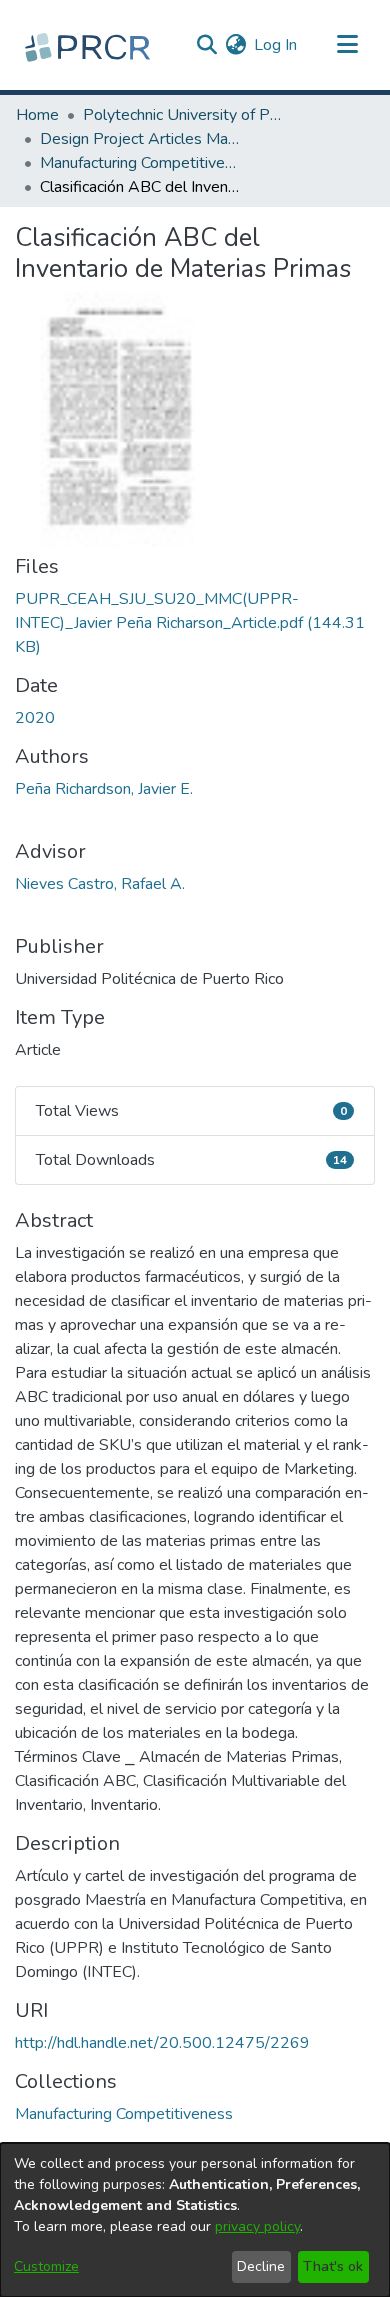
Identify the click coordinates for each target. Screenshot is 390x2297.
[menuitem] (235, 45)
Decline (261, 2266)
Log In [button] (276, 45)
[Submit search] (206, 45)
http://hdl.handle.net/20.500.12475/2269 (162, 2043)
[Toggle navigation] (347, 45)
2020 (35, 718)
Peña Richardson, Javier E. (104, 789)
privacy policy (257, 2226)
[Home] (90, 45)
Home (37, 115)
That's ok (333, 2266)
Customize (46, 2266)
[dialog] (195, 2220)
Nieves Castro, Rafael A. (100, 884)
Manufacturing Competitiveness (140, 163)
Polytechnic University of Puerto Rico (183, 115)
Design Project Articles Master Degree (140, 139)
